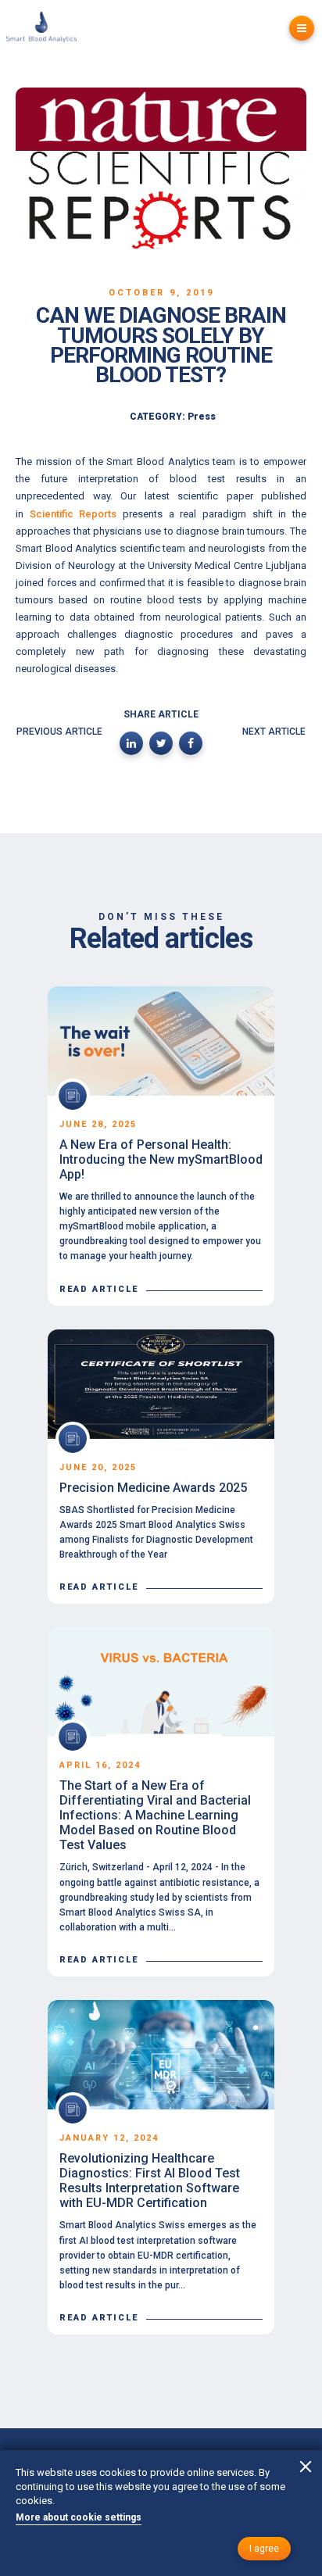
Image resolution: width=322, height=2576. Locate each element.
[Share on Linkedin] (131, 743)
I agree (264, 2549)
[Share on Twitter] (161, 743)
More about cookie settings (79, 2517)
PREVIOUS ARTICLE (59, 732)
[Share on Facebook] (191, 743)
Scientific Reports (73, 514)
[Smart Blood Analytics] (41, 29)
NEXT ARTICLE (274, 732)
